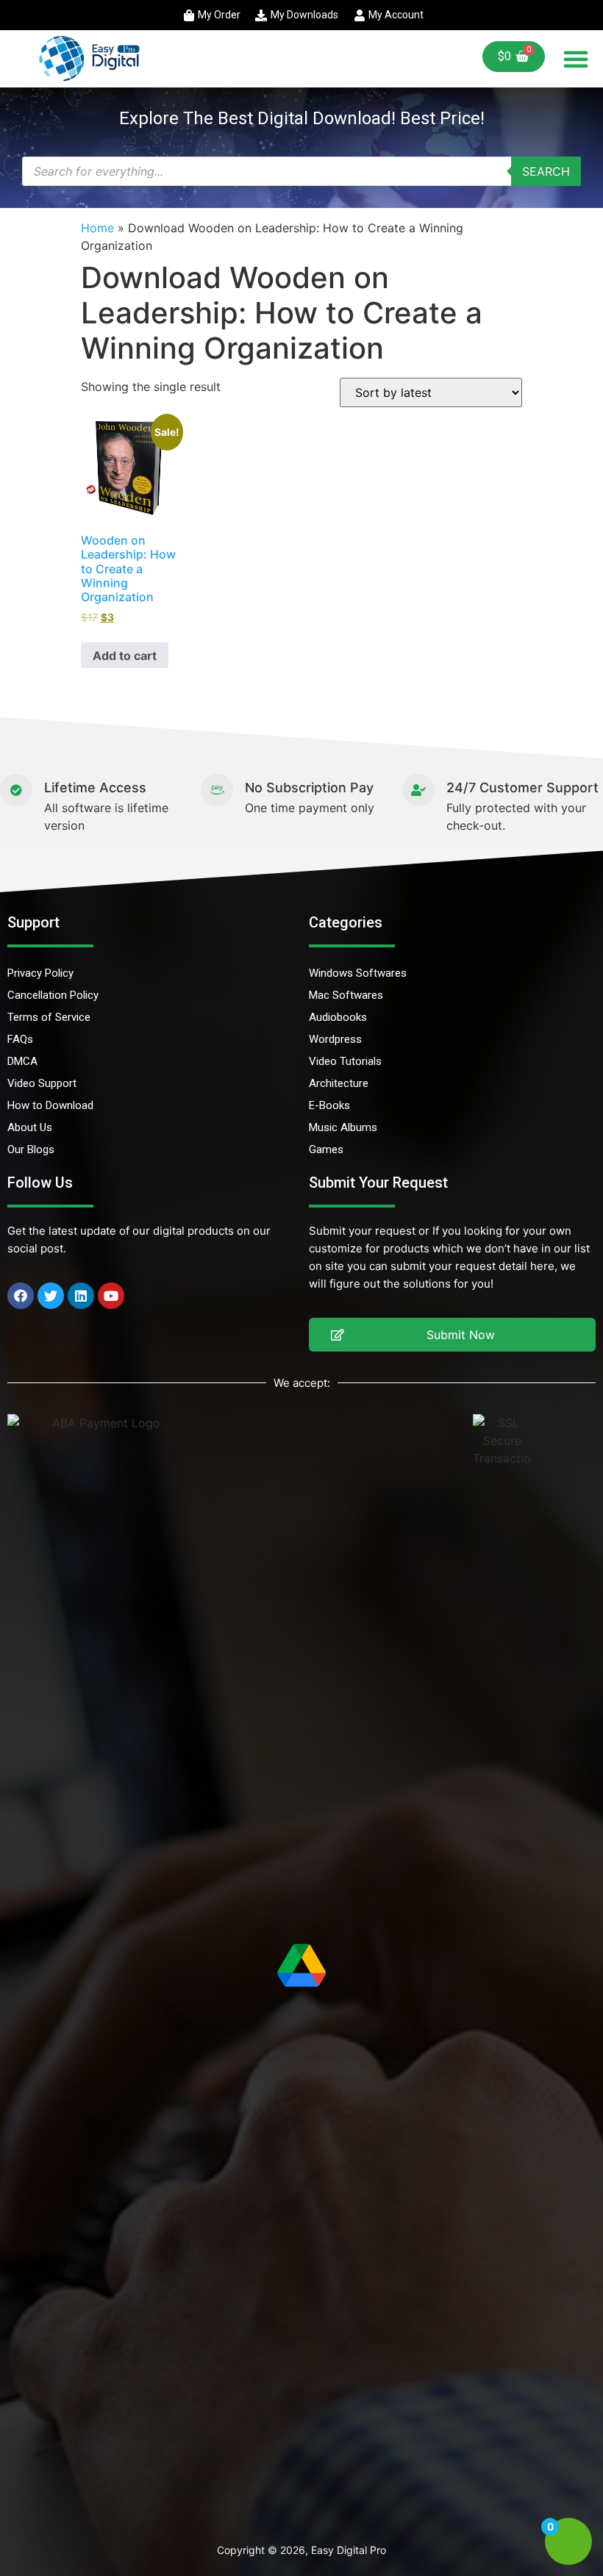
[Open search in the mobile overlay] (301, 171)
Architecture (339, 1083)
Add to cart (125, 656)
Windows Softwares (358, 973)
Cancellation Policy (53, 995)
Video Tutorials (345, 1061)
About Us (30, 1127)
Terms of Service (49, 1017)
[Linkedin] (81, 1296)
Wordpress (335, 1039)
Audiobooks (338, 1017)
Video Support (42, 1083)
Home (97, 228)
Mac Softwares (346, 995)
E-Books (329, 1105)
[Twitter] (51, 1296)
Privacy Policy (40, 973)
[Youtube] (111, 1296)
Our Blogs (31, 1149)
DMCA (22, 1061)
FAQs (20, 1039)
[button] (576, 59)
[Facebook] (21, 1296)
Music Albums (343, 1127)
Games (326, 1149)
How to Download (50, 1105)
